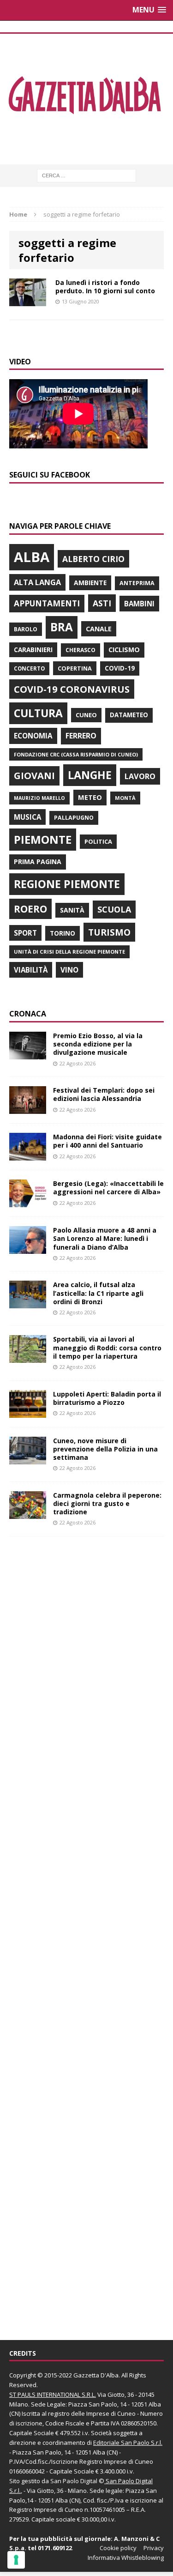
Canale (99, 629)
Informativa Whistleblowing (126, 2558)
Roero (30, 909)
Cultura (38, 713)
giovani (34, 776)
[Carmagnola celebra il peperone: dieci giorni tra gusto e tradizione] (28, 1513)
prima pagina (38, 862)
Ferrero (81, 736)
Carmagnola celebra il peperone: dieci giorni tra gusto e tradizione (107, 1503)
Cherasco (81, 650)
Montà (125, 798)
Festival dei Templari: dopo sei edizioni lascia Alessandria (104, 1094)
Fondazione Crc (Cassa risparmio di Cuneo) (76, 754)
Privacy (154, 2548)
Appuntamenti (47, 603)
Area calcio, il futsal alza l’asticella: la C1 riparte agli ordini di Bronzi (98, 1293)
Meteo (90, 797)
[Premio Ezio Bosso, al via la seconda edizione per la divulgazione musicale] (28, 1054)
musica (27, 817)
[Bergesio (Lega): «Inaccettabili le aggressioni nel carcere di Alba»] (28, 1202)
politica (98, 841)
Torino (63, 933)
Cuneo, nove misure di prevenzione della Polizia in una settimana (105, 1449)
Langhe (90, 775)
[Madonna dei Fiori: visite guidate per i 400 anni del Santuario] (28, 1155)
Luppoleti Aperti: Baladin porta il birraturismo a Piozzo (107, 1398)
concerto (29, 668)
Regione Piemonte (67, 884)
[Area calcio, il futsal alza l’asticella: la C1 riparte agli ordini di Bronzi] (28, 1303)
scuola (114, 909)
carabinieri (33, 650)
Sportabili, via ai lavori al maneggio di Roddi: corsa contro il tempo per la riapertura (107, 1347)
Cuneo (86, 715)
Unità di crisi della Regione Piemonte (69, 952)
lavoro (140, 776)
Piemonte (43, 839)
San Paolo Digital (74, 2481)
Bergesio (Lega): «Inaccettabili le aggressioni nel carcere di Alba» (108, 1188)
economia (33, 736)
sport (25, 933)
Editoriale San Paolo (121, 2443)
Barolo (26, 629)
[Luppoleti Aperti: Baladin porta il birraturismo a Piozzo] (28, 1412)
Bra (62, 627)
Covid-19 (120, 668)
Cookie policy (118, 2548)
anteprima (137, 583)
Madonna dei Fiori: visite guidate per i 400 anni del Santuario (107, 1141)
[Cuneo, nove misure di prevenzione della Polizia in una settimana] (28, 1459)
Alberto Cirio (93, 559)
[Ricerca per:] (86, 175)
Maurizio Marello (39, 798)
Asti (102, 603)
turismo (109, 932)
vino (69, 970)
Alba (32, 557)
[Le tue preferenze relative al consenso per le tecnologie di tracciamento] (16, 2560)
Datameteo (129, 715)
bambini (139, 604)
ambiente (90, 583)
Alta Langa (37, 582)
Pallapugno (74, 818)
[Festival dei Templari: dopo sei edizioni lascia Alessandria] (28, 1109)
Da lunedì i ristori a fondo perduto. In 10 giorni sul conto (105, 287)
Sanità (72, 910)
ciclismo (124, 650)
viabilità (31, 970)
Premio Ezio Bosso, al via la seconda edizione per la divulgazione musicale (98, 1044)
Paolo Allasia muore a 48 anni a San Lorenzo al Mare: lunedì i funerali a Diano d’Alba (105, 1238)
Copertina (75, 668)
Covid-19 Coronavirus (72, 689)
